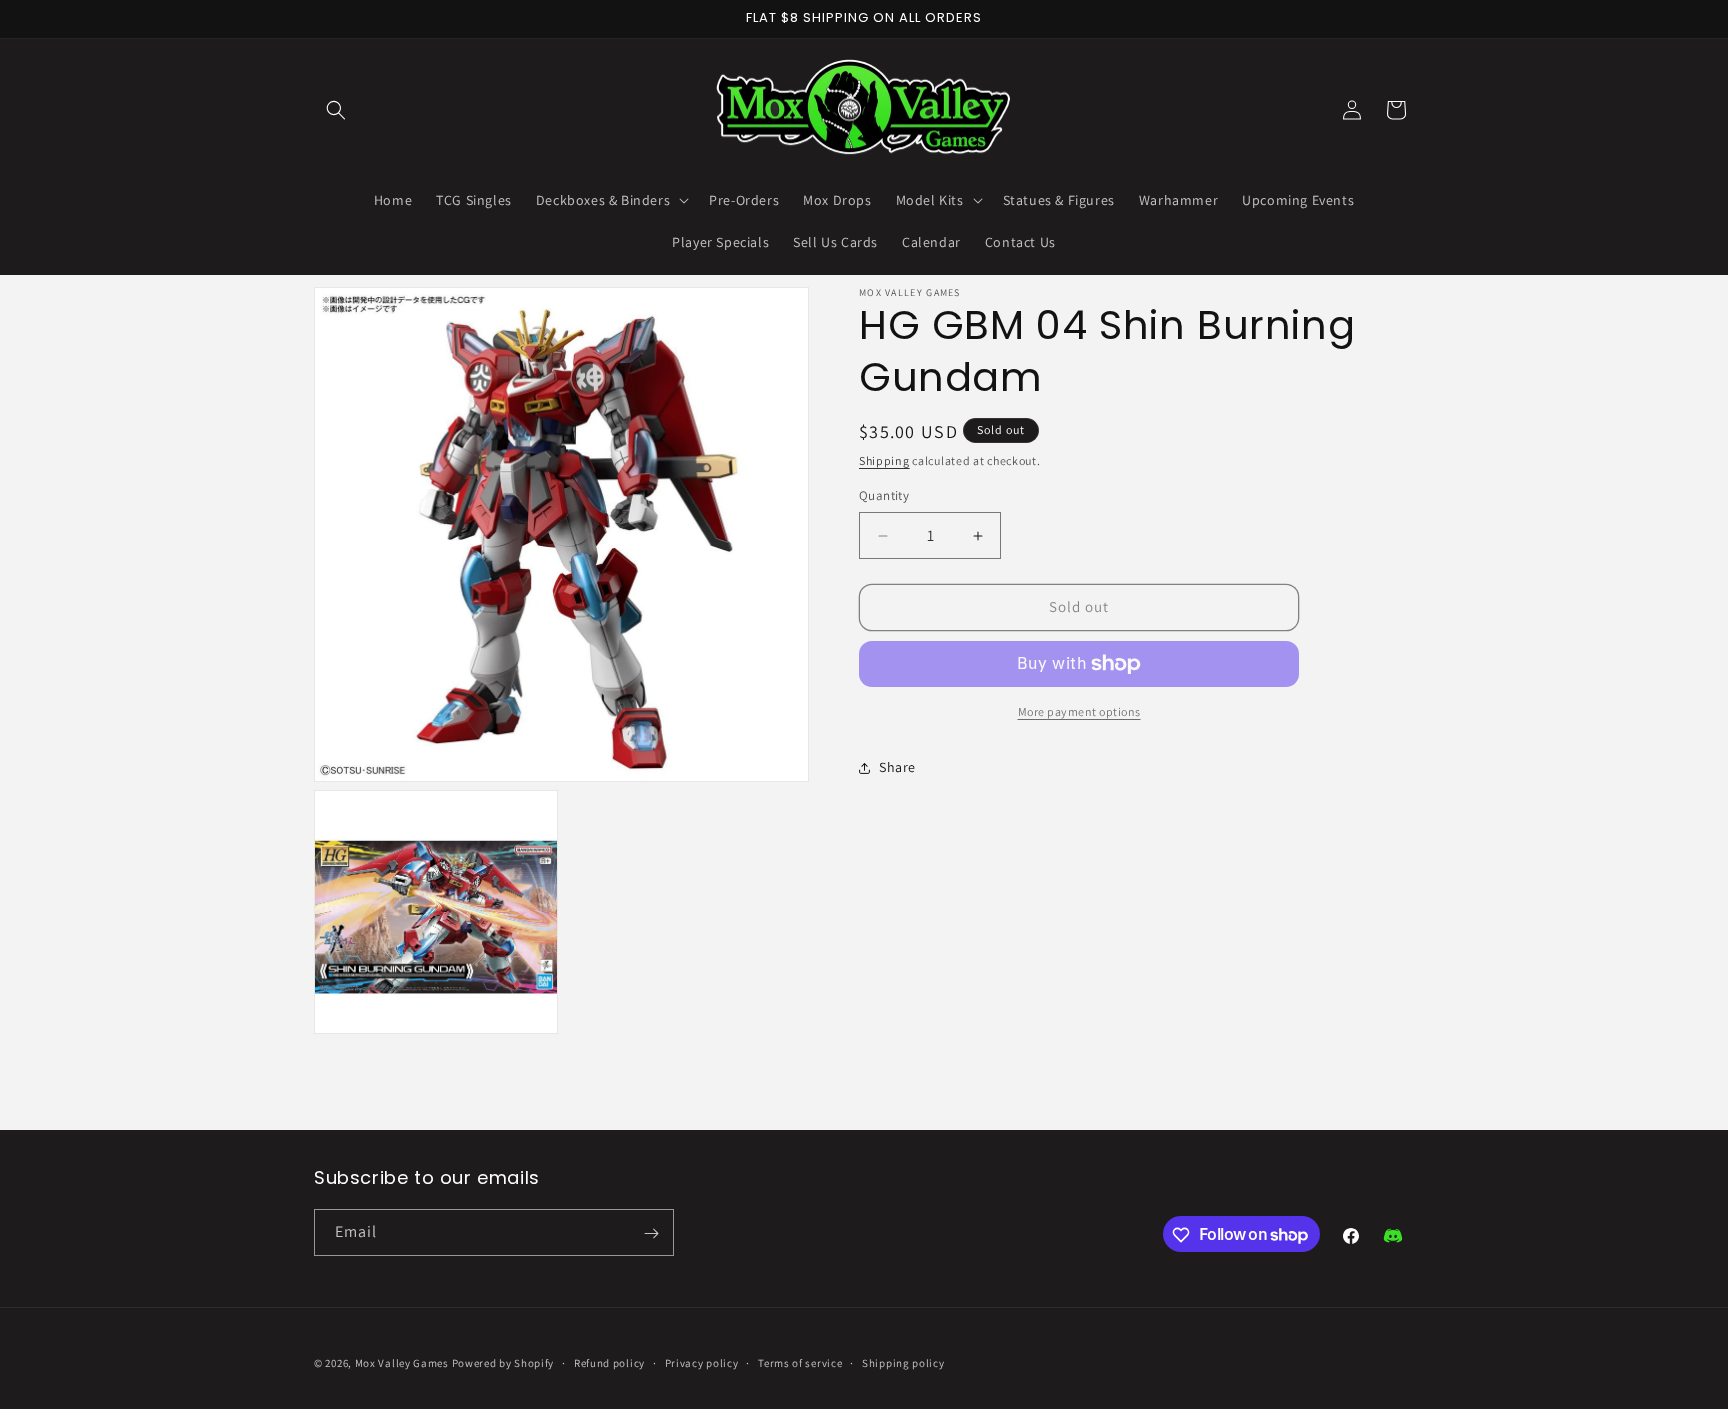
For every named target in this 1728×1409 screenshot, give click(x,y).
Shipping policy (903, 1362)
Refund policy (609, 1362)
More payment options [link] (1079, 711)
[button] (336, 110)
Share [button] (897, 768)
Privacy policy (702, 1362)
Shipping (884, 460)
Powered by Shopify (503, 1363)
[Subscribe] (651, 1233)
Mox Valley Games (402, 1363)
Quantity (884, 496)
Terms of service (800, 1362)
